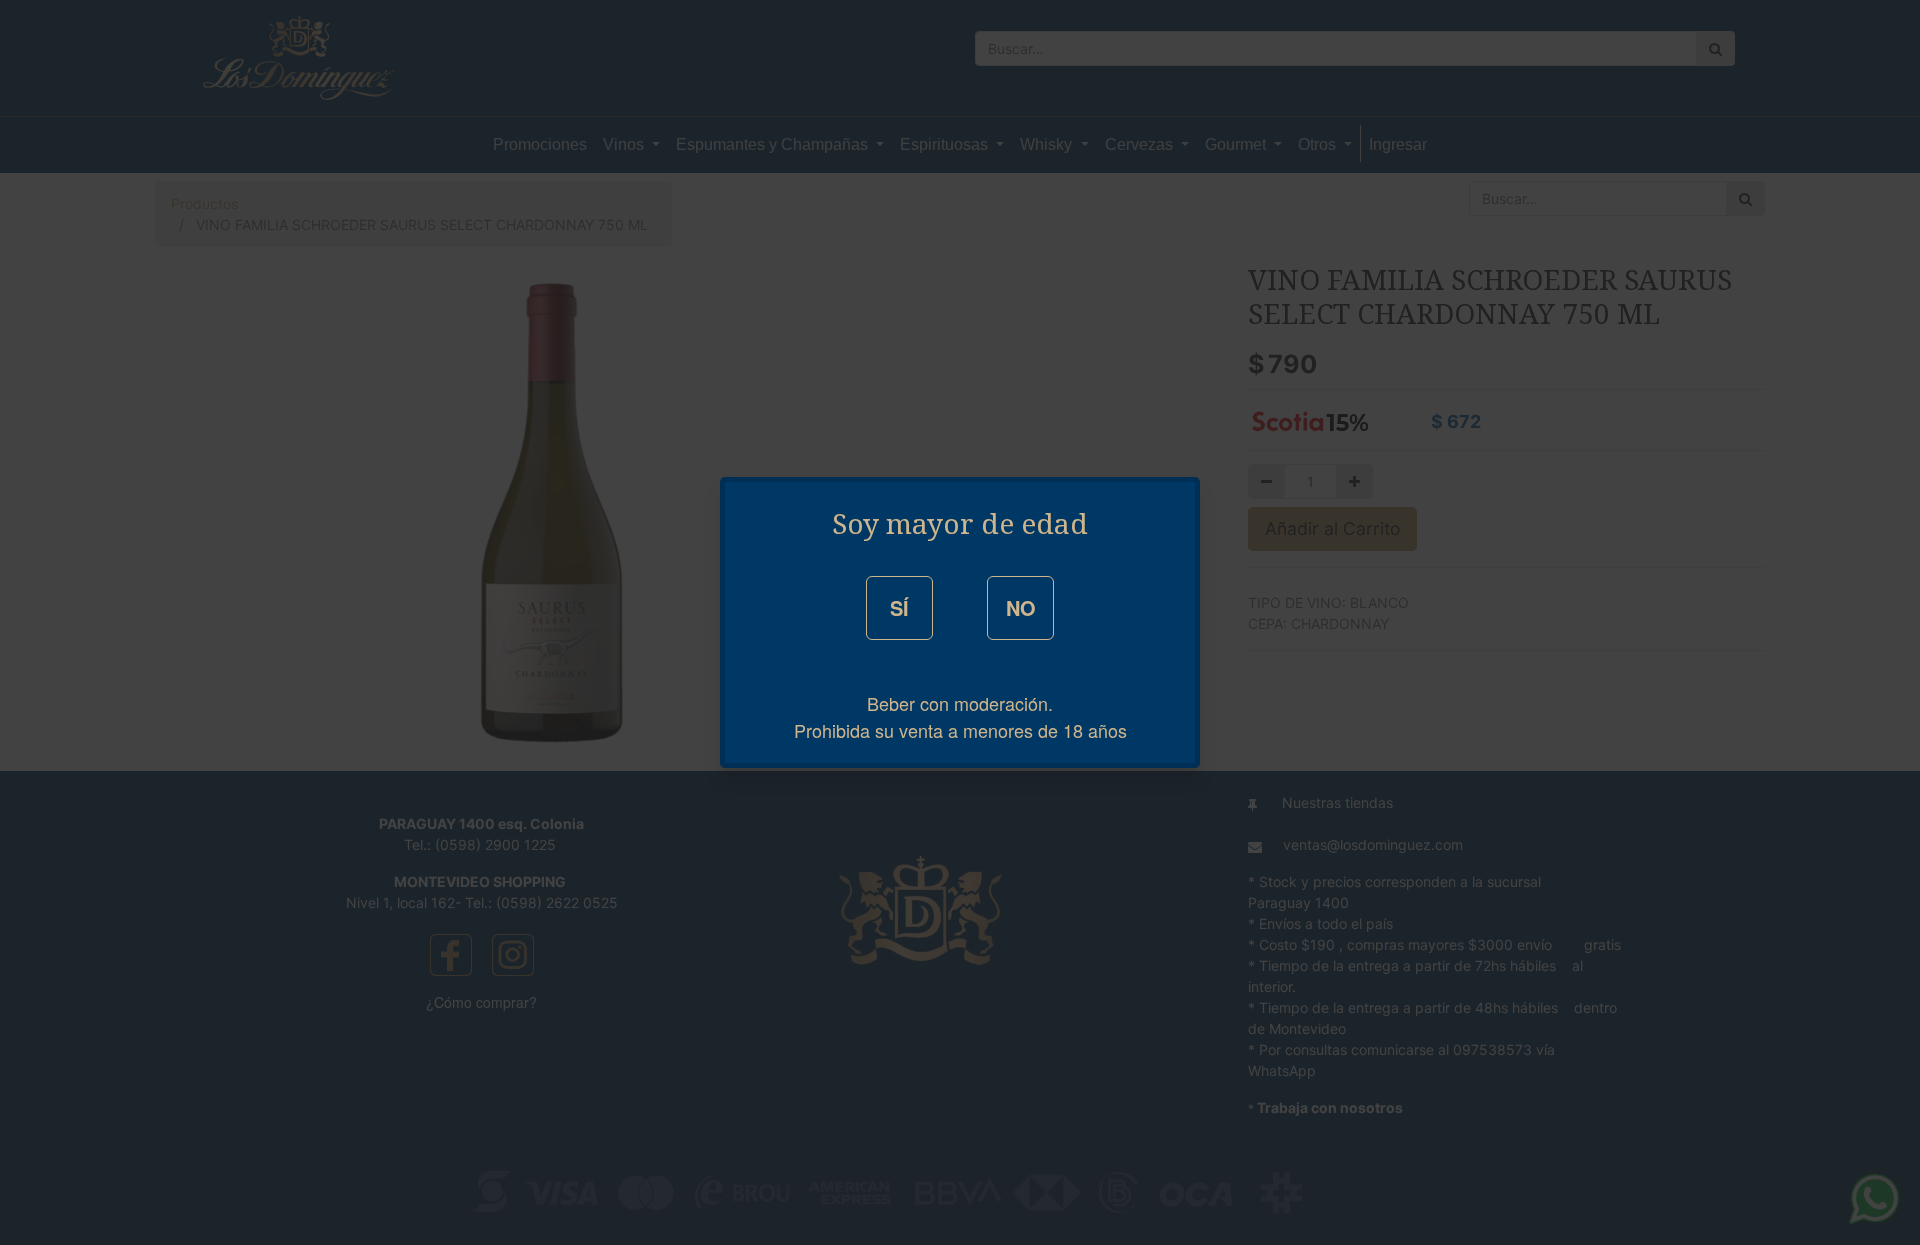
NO (1021, 607)
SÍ (899, 607)
